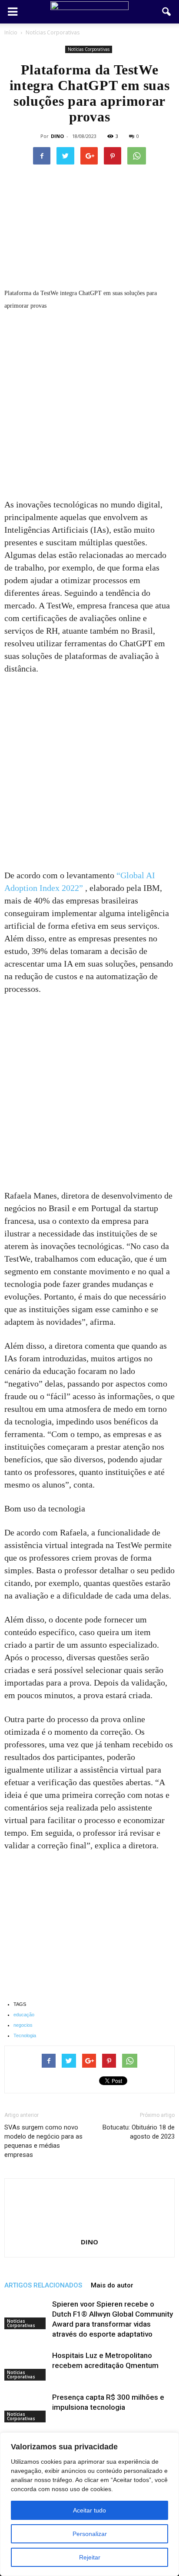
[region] (89, 2504)
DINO (57, 136)
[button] (167, 12)
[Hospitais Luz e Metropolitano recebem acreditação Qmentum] (26, 2366)
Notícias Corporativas (89, 49)
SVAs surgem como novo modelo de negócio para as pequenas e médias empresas (43, 2141)
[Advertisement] (89, 405)
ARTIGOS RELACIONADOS (43, 2285)
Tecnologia (25, 2035)
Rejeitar (90, 2557)
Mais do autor (112, 2285)
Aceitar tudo (89, 2510)
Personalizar (90, 2534)
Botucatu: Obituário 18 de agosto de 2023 (139, 2132)
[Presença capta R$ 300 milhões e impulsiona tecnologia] (26, 2407)
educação (24, 2015)
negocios (23, 2025)
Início (11, 32)
